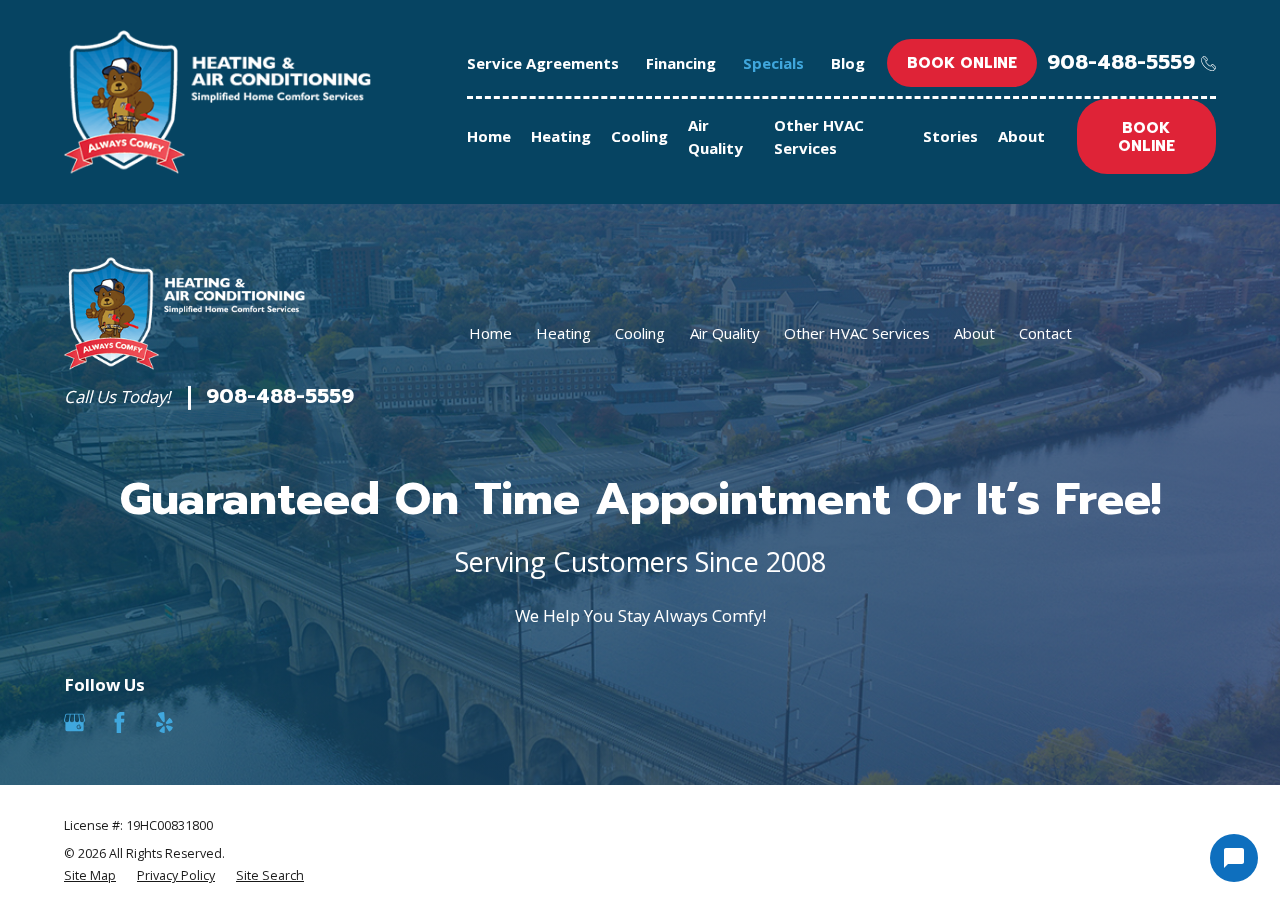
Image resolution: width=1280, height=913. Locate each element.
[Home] (217, 102)
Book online (962, 63)
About (974, 333)
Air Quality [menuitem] (715, 136)
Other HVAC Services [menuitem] (819, 136)
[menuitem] (90, 876)
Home (490, 333)
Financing (681, 63)
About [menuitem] (1021, 136)
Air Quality (725, 333)
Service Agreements (543, 63)
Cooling (640, 333)
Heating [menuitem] (561, 136)
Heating (563, 333)
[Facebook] (119, 722)
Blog (848, 63)
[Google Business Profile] (74, 722)
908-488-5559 (1121, 63)
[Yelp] (164, 722)
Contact (1045, 333)
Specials (773, 63)
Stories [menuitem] (950, 136)
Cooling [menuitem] (639, 136)
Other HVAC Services (857, 333)
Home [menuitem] (489, 136)
